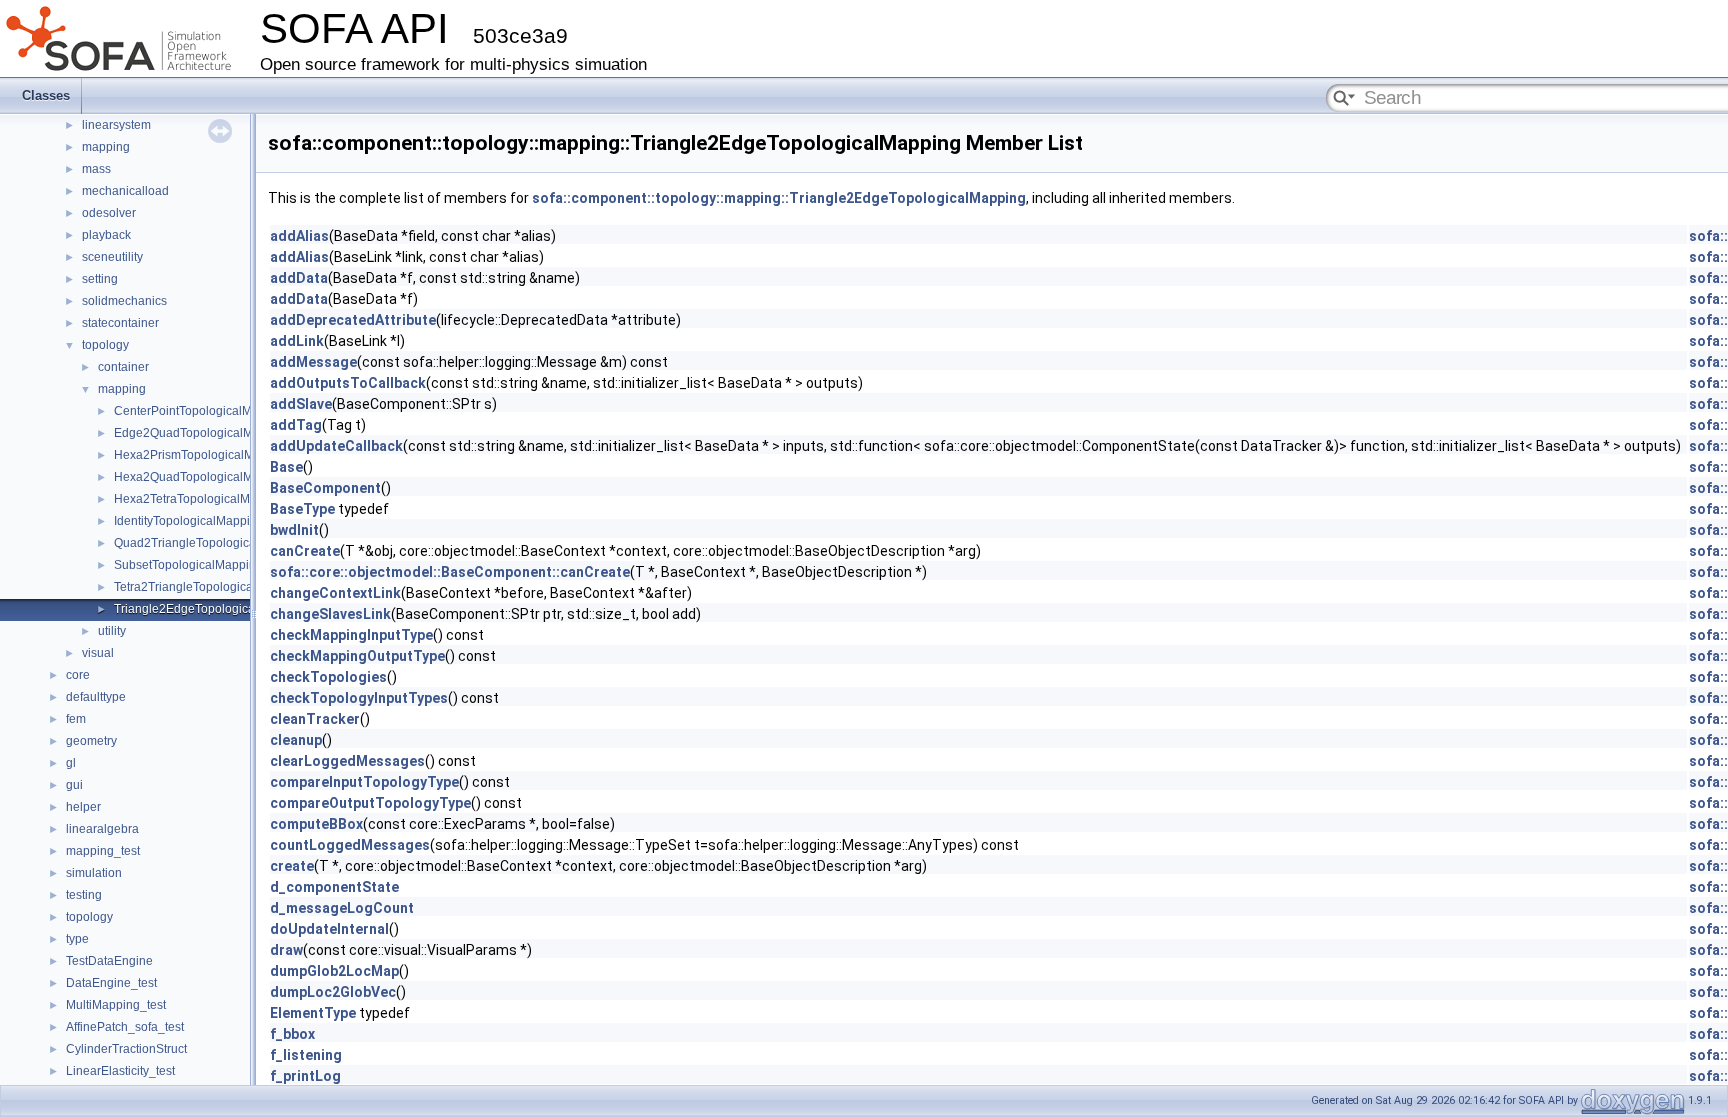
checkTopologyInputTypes (359, 698)
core (78, 675)
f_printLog (305, 1076)
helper (83, 807)
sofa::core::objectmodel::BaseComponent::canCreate (450, 572)
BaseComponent (325, 488)
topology (105, 345)
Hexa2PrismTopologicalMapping (203, 455)
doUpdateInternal (329, 929)
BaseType (302, 509)
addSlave (301, 404)
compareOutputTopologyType (370, 803)
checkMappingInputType (351, 635)
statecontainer (120, 323)
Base (286, 467)
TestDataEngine (109, 961)
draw (286, 950)
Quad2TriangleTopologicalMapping (210, 543)
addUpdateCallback (336, 446)
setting (100, 279)
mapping (106, 147)
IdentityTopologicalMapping (189, 521)
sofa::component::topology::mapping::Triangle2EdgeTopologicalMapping (779, 198)
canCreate (305, 551)
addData (299, 278)
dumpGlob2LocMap (334, 971)
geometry (91, 741)
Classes (46, 95)
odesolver (109, 213)
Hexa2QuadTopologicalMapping (202, 477)
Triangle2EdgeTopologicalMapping (210, 609)
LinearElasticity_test (120, 1071)
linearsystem (116, 125)
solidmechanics (124, 301)
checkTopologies (328, 677)
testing (84, 895)
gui (74, 785)
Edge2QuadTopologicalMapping (202, 433)
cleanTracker (315, 719)
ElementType (313, 1013)
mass (96, 169)
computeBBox (316, 824)
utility (112, 631)
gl (71, 763)
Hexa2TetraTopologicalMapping (201, 499)
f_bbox (292, 1034)
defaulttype (96, 697)
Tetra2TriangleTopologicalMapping (209, 587)
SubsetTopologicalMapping (188, 565)
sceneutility (112, 257)
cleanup (296, 740)
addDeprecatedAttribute (353, 320)
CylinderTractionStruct (126, 1049)
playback (106, 235)
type (77, 939)
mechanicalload (125, 191)
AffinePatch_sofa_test (125, 1027)
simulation (94, 873)
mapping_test (103, 851)
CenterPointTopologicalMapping (202, 411)
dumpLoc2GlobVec (333, 992)
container (123, 367)
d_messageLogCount (342, 908)
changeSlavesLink (330, 614)
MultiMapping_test (116, 1005)
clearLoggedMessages (347, 761)
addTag (296, 425)
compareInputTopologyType (364, 782)
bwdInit (294, 530)
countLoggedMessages (350, 845)
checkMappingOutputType (357, 656)
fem (76, 719)
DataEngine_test (111, 983)
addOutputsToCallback (348, 383)
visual (98, 653)
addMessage (313, 362)
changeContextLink (335, 593)
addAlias (299, 236)
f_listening (306, 1055)
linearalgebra (102, 829)
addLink (297, 341)
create (292, 866)
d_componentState (334, 887)
